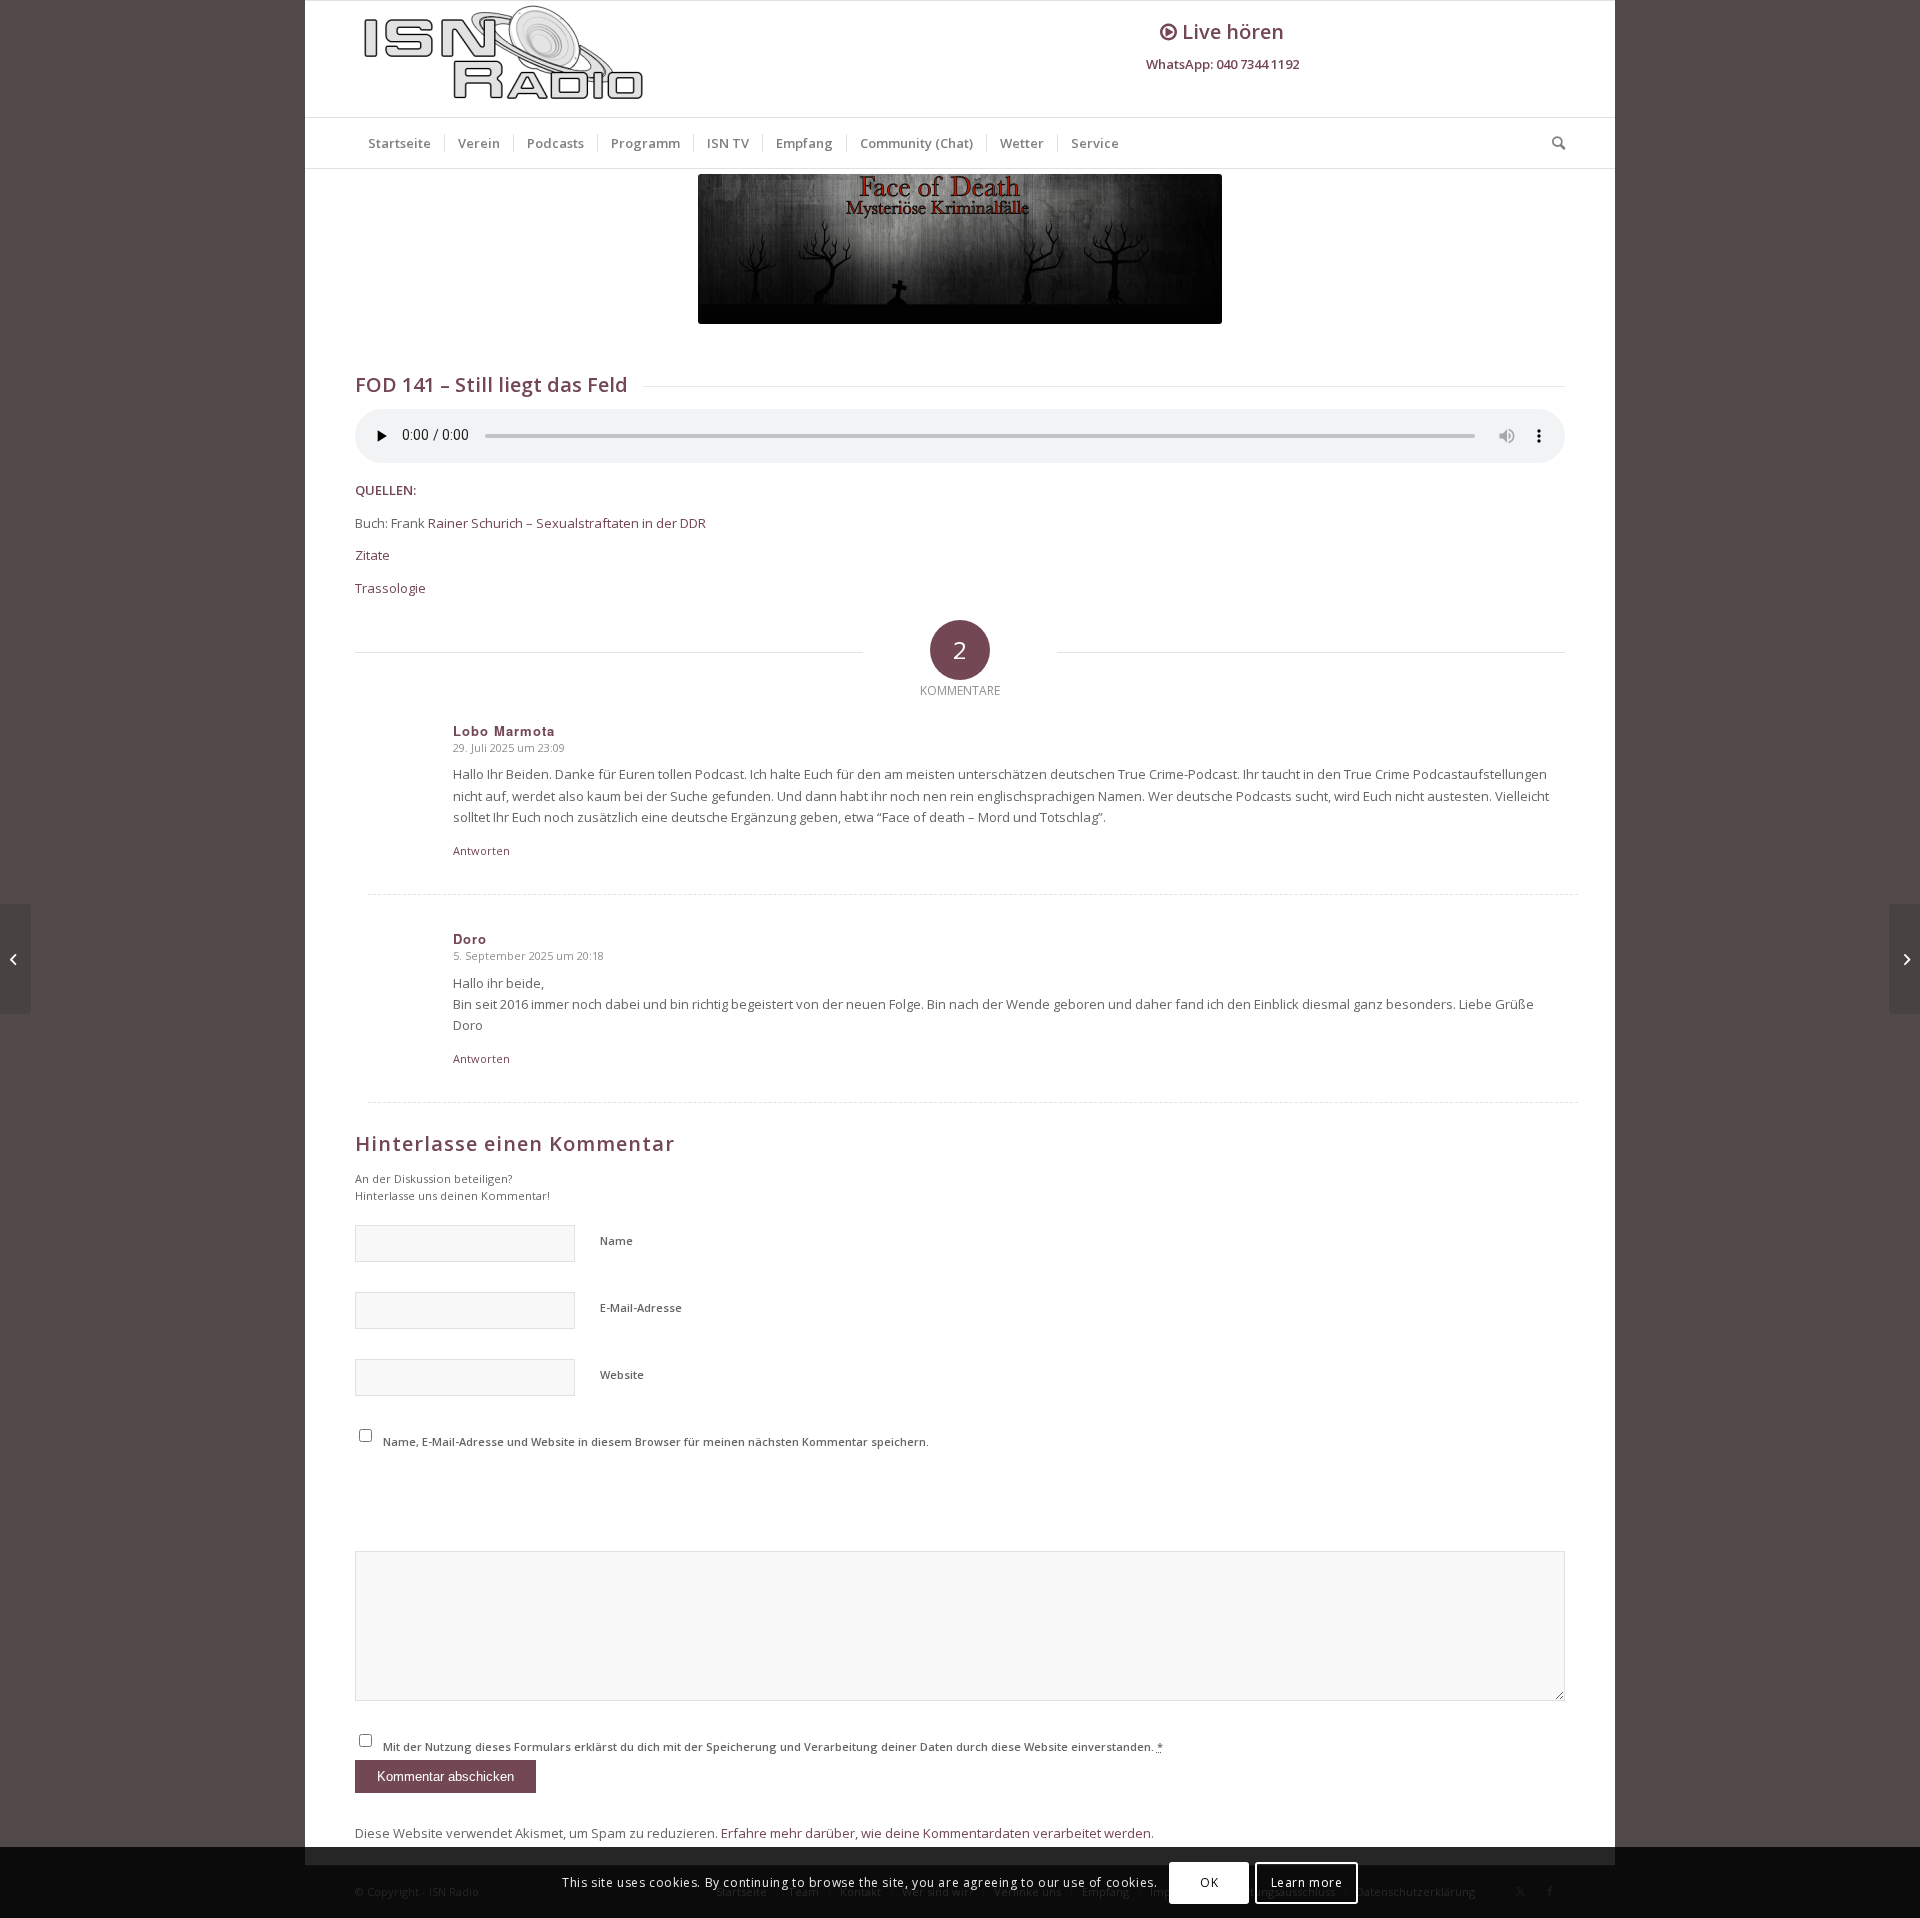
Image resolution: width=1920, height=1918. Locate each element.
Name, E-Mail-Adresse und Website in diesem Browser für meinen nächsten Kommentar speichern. (656, 1441)
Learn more (1307, 1882)
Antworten (481, 850)
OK (1209, 1882)
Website (622, 1374)
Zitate (372, 555)
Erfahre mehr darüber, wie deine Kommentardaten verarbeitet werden (936, 1833)
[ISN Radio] (505, 59)
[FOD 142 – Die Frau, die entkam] (1904, 959)
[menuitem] (399, 143)
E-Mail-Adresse (641, 1307)
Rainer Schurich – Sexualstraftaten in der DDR (567, 523)
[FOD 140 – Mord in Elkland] (15, 959)
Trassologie (390, 588)
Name (616, 1240)
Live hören (1230, 31)
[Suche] (1552, 143)
